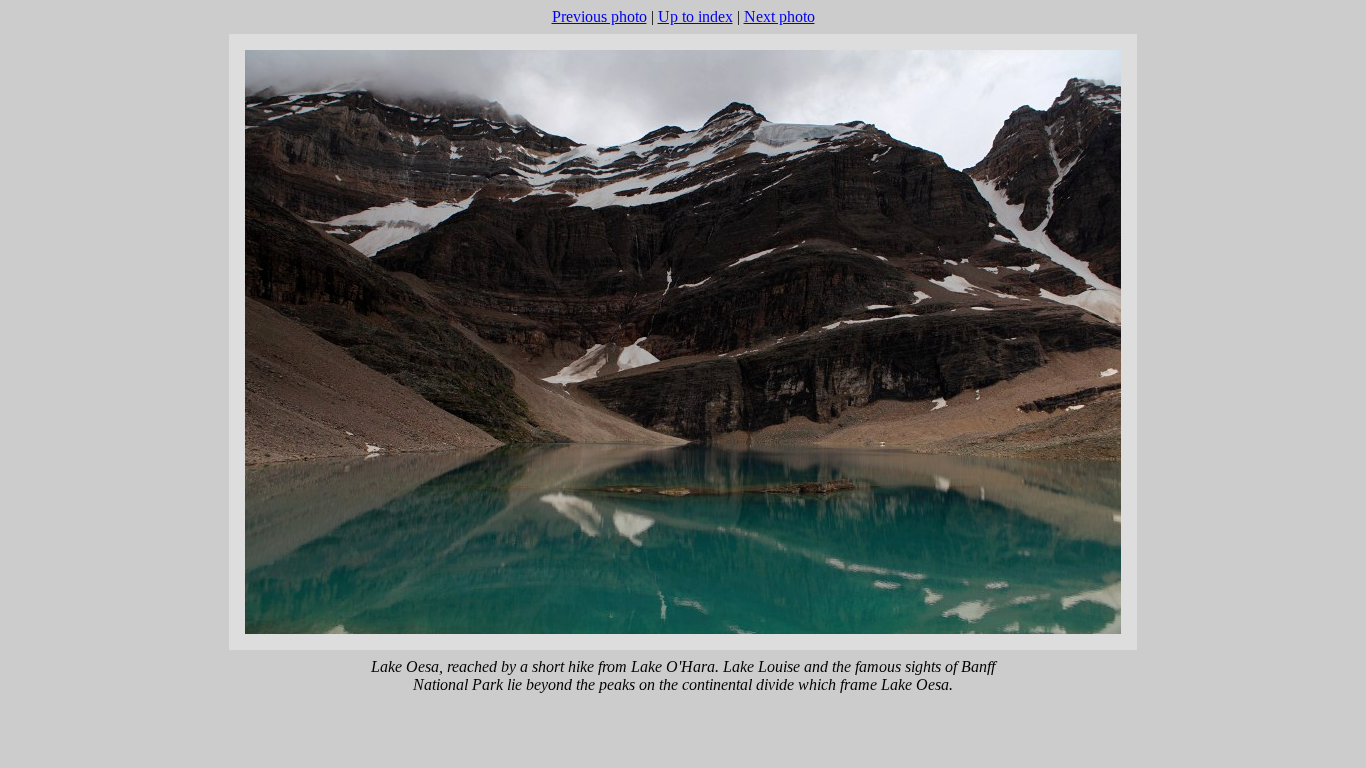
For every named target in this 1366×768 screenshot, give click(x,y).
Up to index (695, 16)
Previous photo (599, 16)
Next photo (779, 16)
